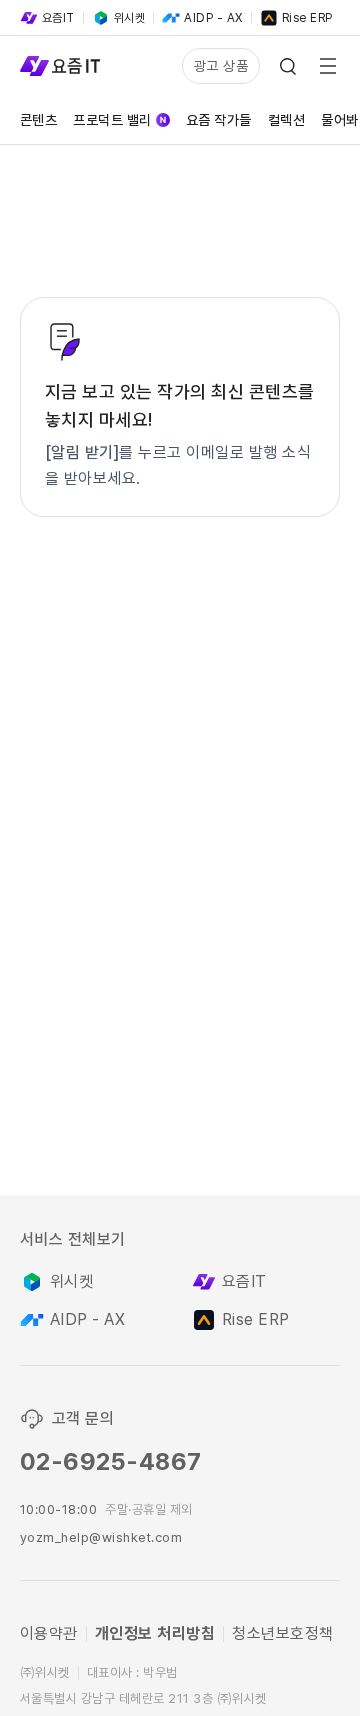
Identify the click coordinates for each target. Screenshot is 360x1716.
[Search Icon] (288, 66)
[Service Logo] (60, 66)
